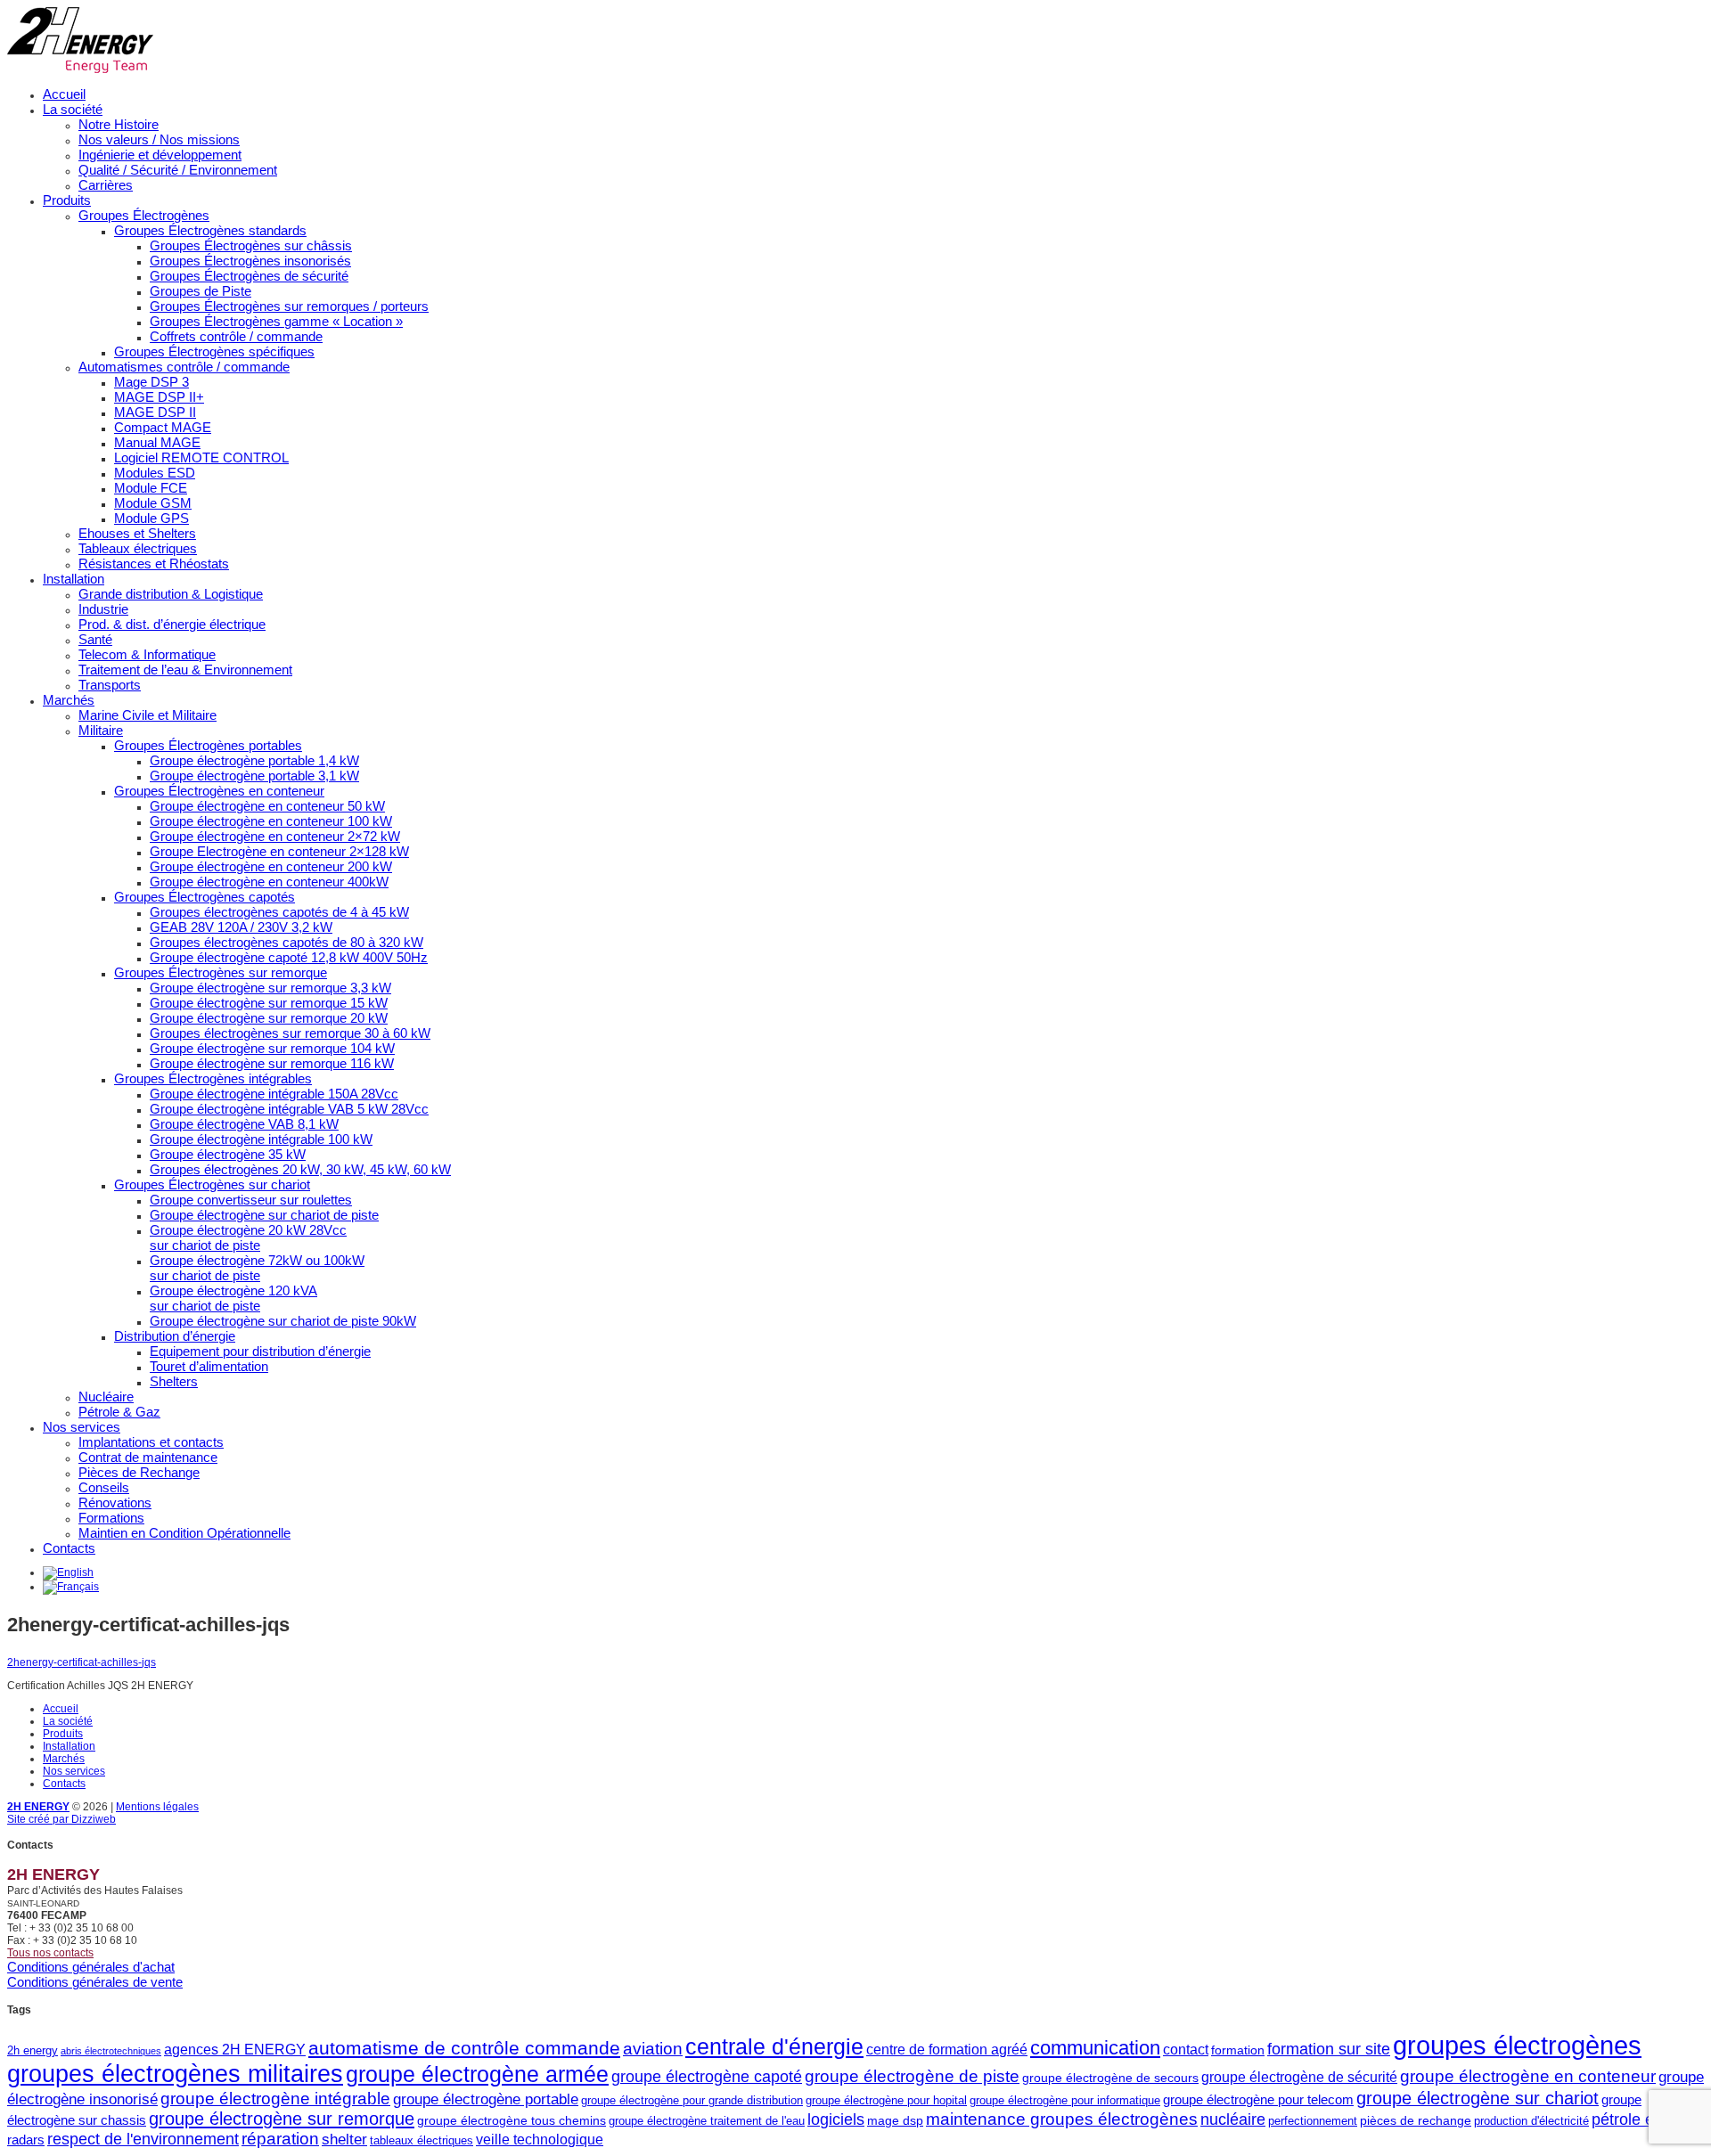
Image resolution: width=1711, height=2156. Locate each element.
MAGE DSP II (155, 412)
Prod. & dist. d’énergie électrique (172, 624)
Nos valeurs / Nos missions (159, 139)
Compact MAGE (163, 427)
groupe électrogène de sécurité (1299, 2077)
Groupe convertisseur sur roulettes (251, 1200)
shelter (344, 2140)
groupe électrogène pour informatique (1065, 2100)
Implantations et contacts (151, 1442)
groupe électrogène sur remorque (282, 2119)
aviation (653, 2049)
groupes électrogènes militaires (175, 2074)
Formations (111, 1518)
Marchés (69, 700)
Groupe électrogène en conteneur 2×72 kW (275, 836)
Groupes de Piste (201, 291)
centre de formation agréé (947, 2049)
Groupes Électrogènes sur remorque (221, 972)
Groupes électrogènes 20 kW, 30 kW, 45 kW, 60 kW (300, 1169)
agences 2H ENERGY (235, 2049)
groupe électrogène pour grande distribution (692, 2100)
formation (1238, 2050)
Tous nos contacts (50, 1953)
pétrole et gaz (1640, 2119)
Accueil (64, 94)
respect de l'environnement (143, 2139)
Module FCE (151, 488)
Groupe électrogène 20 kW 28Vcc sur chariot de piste (248, 1237)
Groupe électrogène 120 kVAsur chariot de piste (233, 1298)
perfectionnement (1313, 2121)
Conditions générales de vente (95, 1982)
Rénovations (115, 1503)
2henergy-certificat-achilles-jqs (82, 1662)
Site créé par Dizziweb (61, 1819)
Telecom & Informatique (147, 654)
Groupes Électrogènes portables (208, 745)
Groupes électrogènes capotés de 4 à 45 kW (279, 912)
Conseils (104, 1487)
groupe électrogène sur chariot (1478, 2098)
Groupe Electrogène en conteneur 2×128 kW (279, 851)
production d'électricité (1531, 2121)
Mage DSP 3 (151, 382)
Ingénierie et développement (160, 155)
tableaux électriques (422, 2140)
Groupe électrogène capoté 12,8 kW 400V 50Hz (289, 957)
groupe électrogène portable (486, 2099)
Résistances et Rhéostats (154, 563)
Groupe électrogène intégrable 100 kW (261, 1139)
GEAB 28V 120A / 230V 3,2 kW (241, 927)
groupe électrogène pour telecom (1258, 2099)
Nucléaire (106, 1396)
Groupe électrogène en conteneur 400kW (269, 882)
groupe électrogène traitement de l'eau (707, 2121)
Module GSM (153, 503)
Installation (74, 579)
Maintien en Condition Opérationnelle (184, 1533)
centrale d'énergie (774, 2047)
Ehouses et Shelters (137, 533)
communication (1095, 2048)
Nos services (82, 1427)
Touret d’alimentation (209, 1366)
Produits (67, 200)
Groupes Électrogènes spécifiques (214, 351)
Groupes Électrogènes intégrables (213, 1078)
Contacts (69, 1548)
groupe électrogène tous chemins (512, 2120)
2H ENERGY (38, 1807)
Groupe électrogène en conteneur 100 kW (271, 821)
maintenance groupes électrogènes (1062, 2119)
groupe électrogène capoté (707, 2077)
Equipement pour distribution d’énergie (260, 1351)
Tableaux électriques (138, 548)
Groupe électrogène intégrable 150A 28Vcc (274, 1094)
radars (26, 2140)
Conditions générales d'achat (91, 1967)
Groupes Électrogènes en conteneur (219, 791)
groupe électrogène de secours (1110, 2078)
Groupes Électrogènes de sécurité (249, 276)
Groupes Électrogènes (144, 215)
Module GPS (151, 518)
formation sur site (1329, 2049)
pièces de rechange (1416, 2120)
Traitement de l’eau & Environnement (185, 670)
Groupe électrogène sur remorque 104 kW (272, 1048)
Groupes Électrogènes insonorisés (250, 261)
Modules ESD (155, 473)
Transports (110, 685)
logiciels (836, 2119)
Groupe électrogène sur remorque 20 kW (269, 1018)
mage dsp (895, 2120)
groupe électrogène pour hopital (886, 2100)
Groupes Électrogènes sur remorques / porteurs (289, 306)
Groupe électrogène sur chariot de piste (264, 1215)
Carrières (106, 185)
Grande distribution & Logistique (171, 594)
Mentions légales (157, 1807)
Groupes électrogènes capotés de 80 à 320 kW (287, 942)
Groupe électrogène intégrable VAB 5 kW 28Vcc (289, 1109)
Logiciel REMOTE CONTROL (201, 457)
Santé (95, 639)
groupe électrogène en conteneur (1528, 2076)
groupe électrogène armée (477, 2074)
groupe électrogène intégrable (275, 2099)
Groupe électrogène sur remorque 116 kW (272, 1063)
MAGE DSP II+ (159, 397)
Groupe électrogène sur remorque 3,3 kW (270, 988)
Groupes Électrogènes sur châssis (251, 245)
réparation (280, 2139)
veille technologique (540, 2139)
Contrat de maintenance (148, 1457)
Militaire (101, 730)
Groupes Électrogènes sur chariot (212, 1184)
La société (73, 109)
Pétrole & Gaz (119, 1412)
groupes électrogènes (1517, 2045)
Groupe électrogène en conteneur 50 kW (267, 806)
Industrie (103, 609)
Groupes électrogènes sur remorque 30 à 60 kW (290, 1033)
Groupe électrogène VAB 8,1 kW (244, 1124)
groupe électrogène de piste (912, 2076)
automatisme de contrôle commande (464, 2048)
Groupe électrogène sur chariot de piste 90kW (283, 1321)
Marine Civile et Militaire (147, 715)
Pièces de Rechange (139, 1472)
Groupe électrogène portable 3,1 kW (254, 776)
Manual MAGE (157, 442)
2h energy (33, 2050)
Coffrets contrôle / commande (236, 336)
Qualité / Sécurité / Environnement (178, 170)
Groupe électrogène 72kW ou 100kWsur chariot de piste (257, 1268)
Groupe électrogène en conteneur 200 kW (271, 866)
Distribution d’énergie (175, 1336)
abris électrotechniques (111, 2051)
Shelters (174, 1381)
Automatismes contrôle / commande (184, 367)
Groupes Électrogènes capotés (205, 897)
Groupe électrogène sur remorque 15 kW (269, 1003)
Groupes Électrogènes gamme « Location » (276, 321)
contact (1186, 2049)
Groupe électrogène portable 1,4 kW (254, 760)
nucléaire (1233, 2119)
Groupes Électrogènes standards (210, 230)
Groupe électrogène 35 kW (228, 1154)
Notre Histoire (119, 124)
